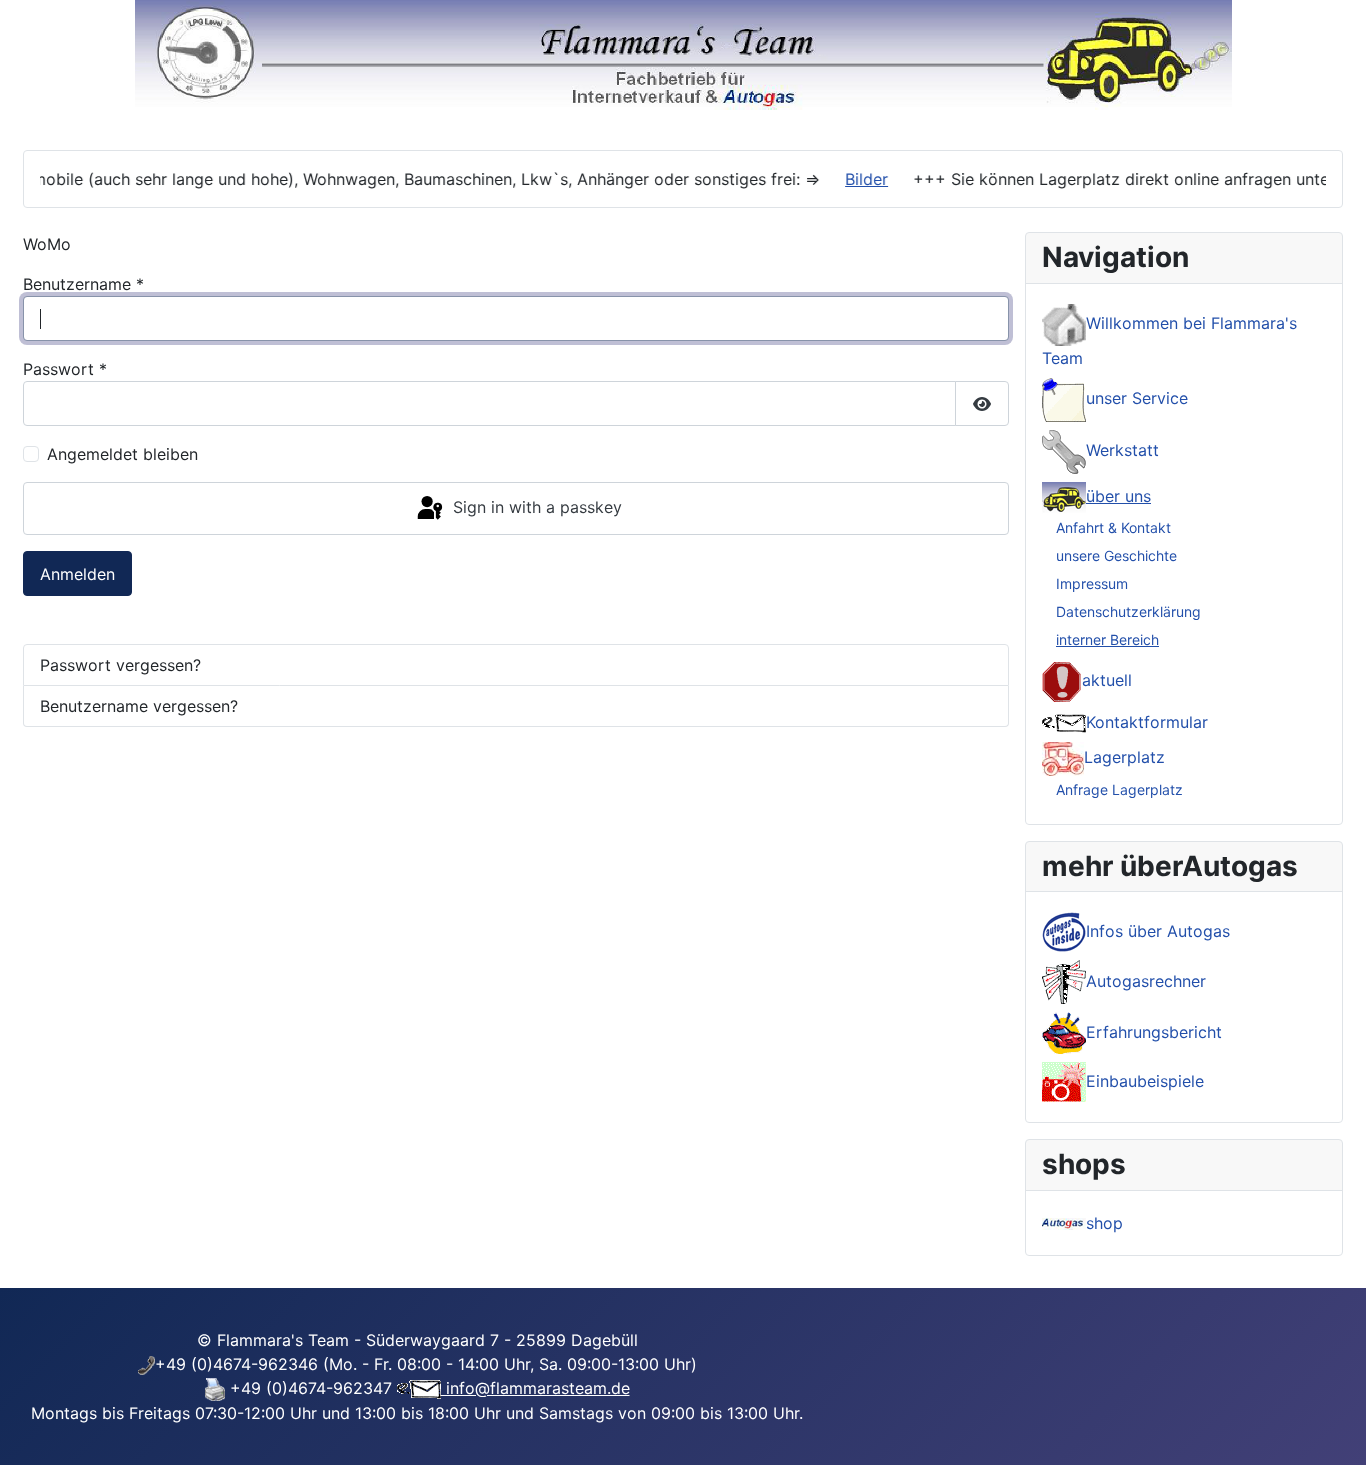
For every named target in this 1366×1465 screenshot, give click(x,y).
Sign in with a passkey (535, 507)
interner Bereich (1107, 639)
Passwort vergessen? (120, 665)
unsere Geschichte (1116, 555)
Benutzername (83, 284)
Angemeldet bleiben (122, 454)
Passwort (65, 369)
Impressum (1092, 583)
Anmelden (77, 574)
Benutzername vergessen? (139, 706)
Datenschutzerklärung (1128, 611)
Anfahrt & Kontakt (1113, 527)
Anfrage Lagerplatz (1119, 789)
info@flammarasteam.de (535, 1388)
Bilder (838, 179)
